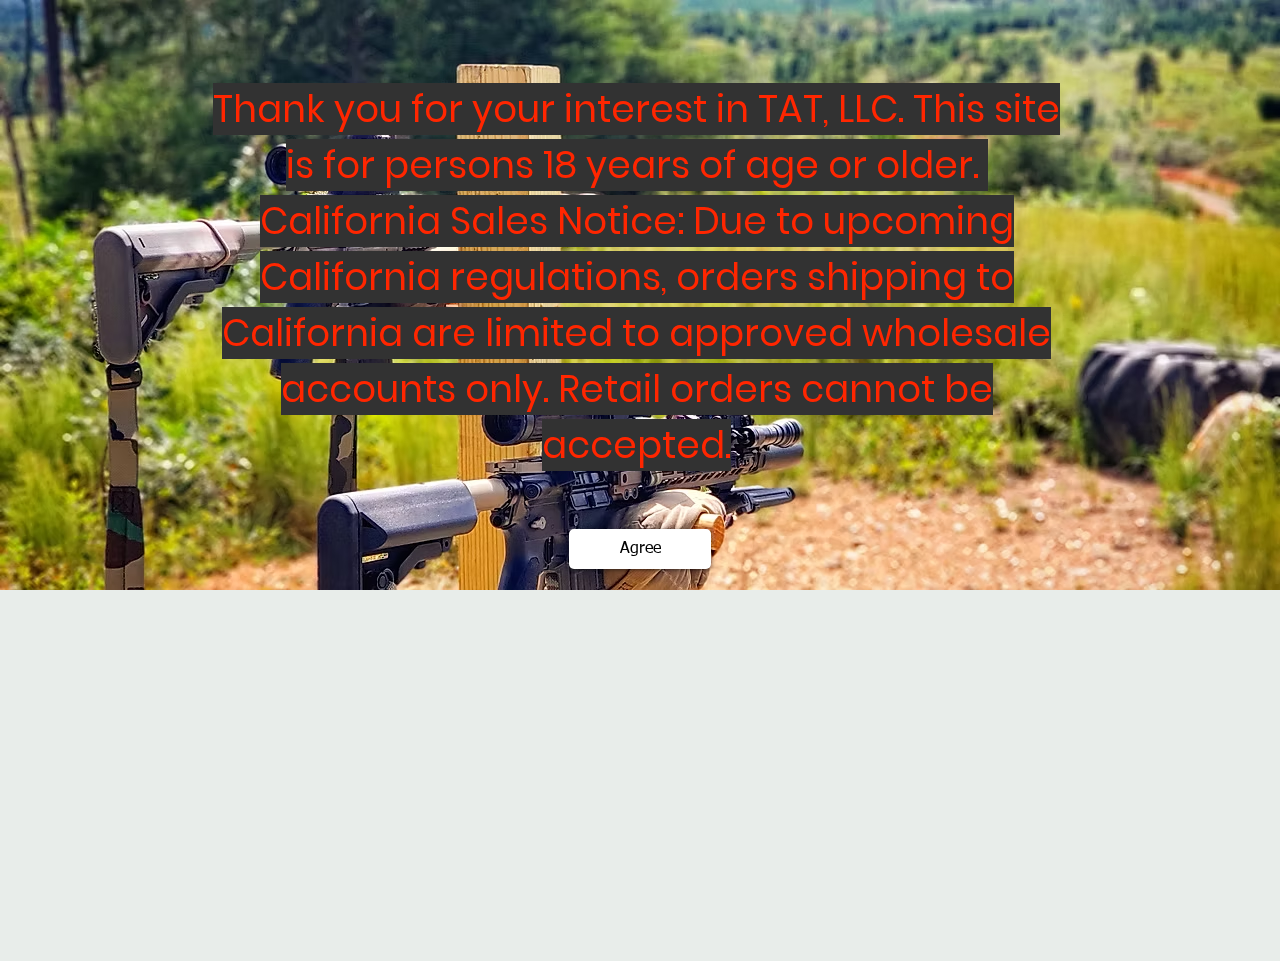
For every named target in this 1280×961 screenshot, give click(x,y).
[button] (640, 549)
